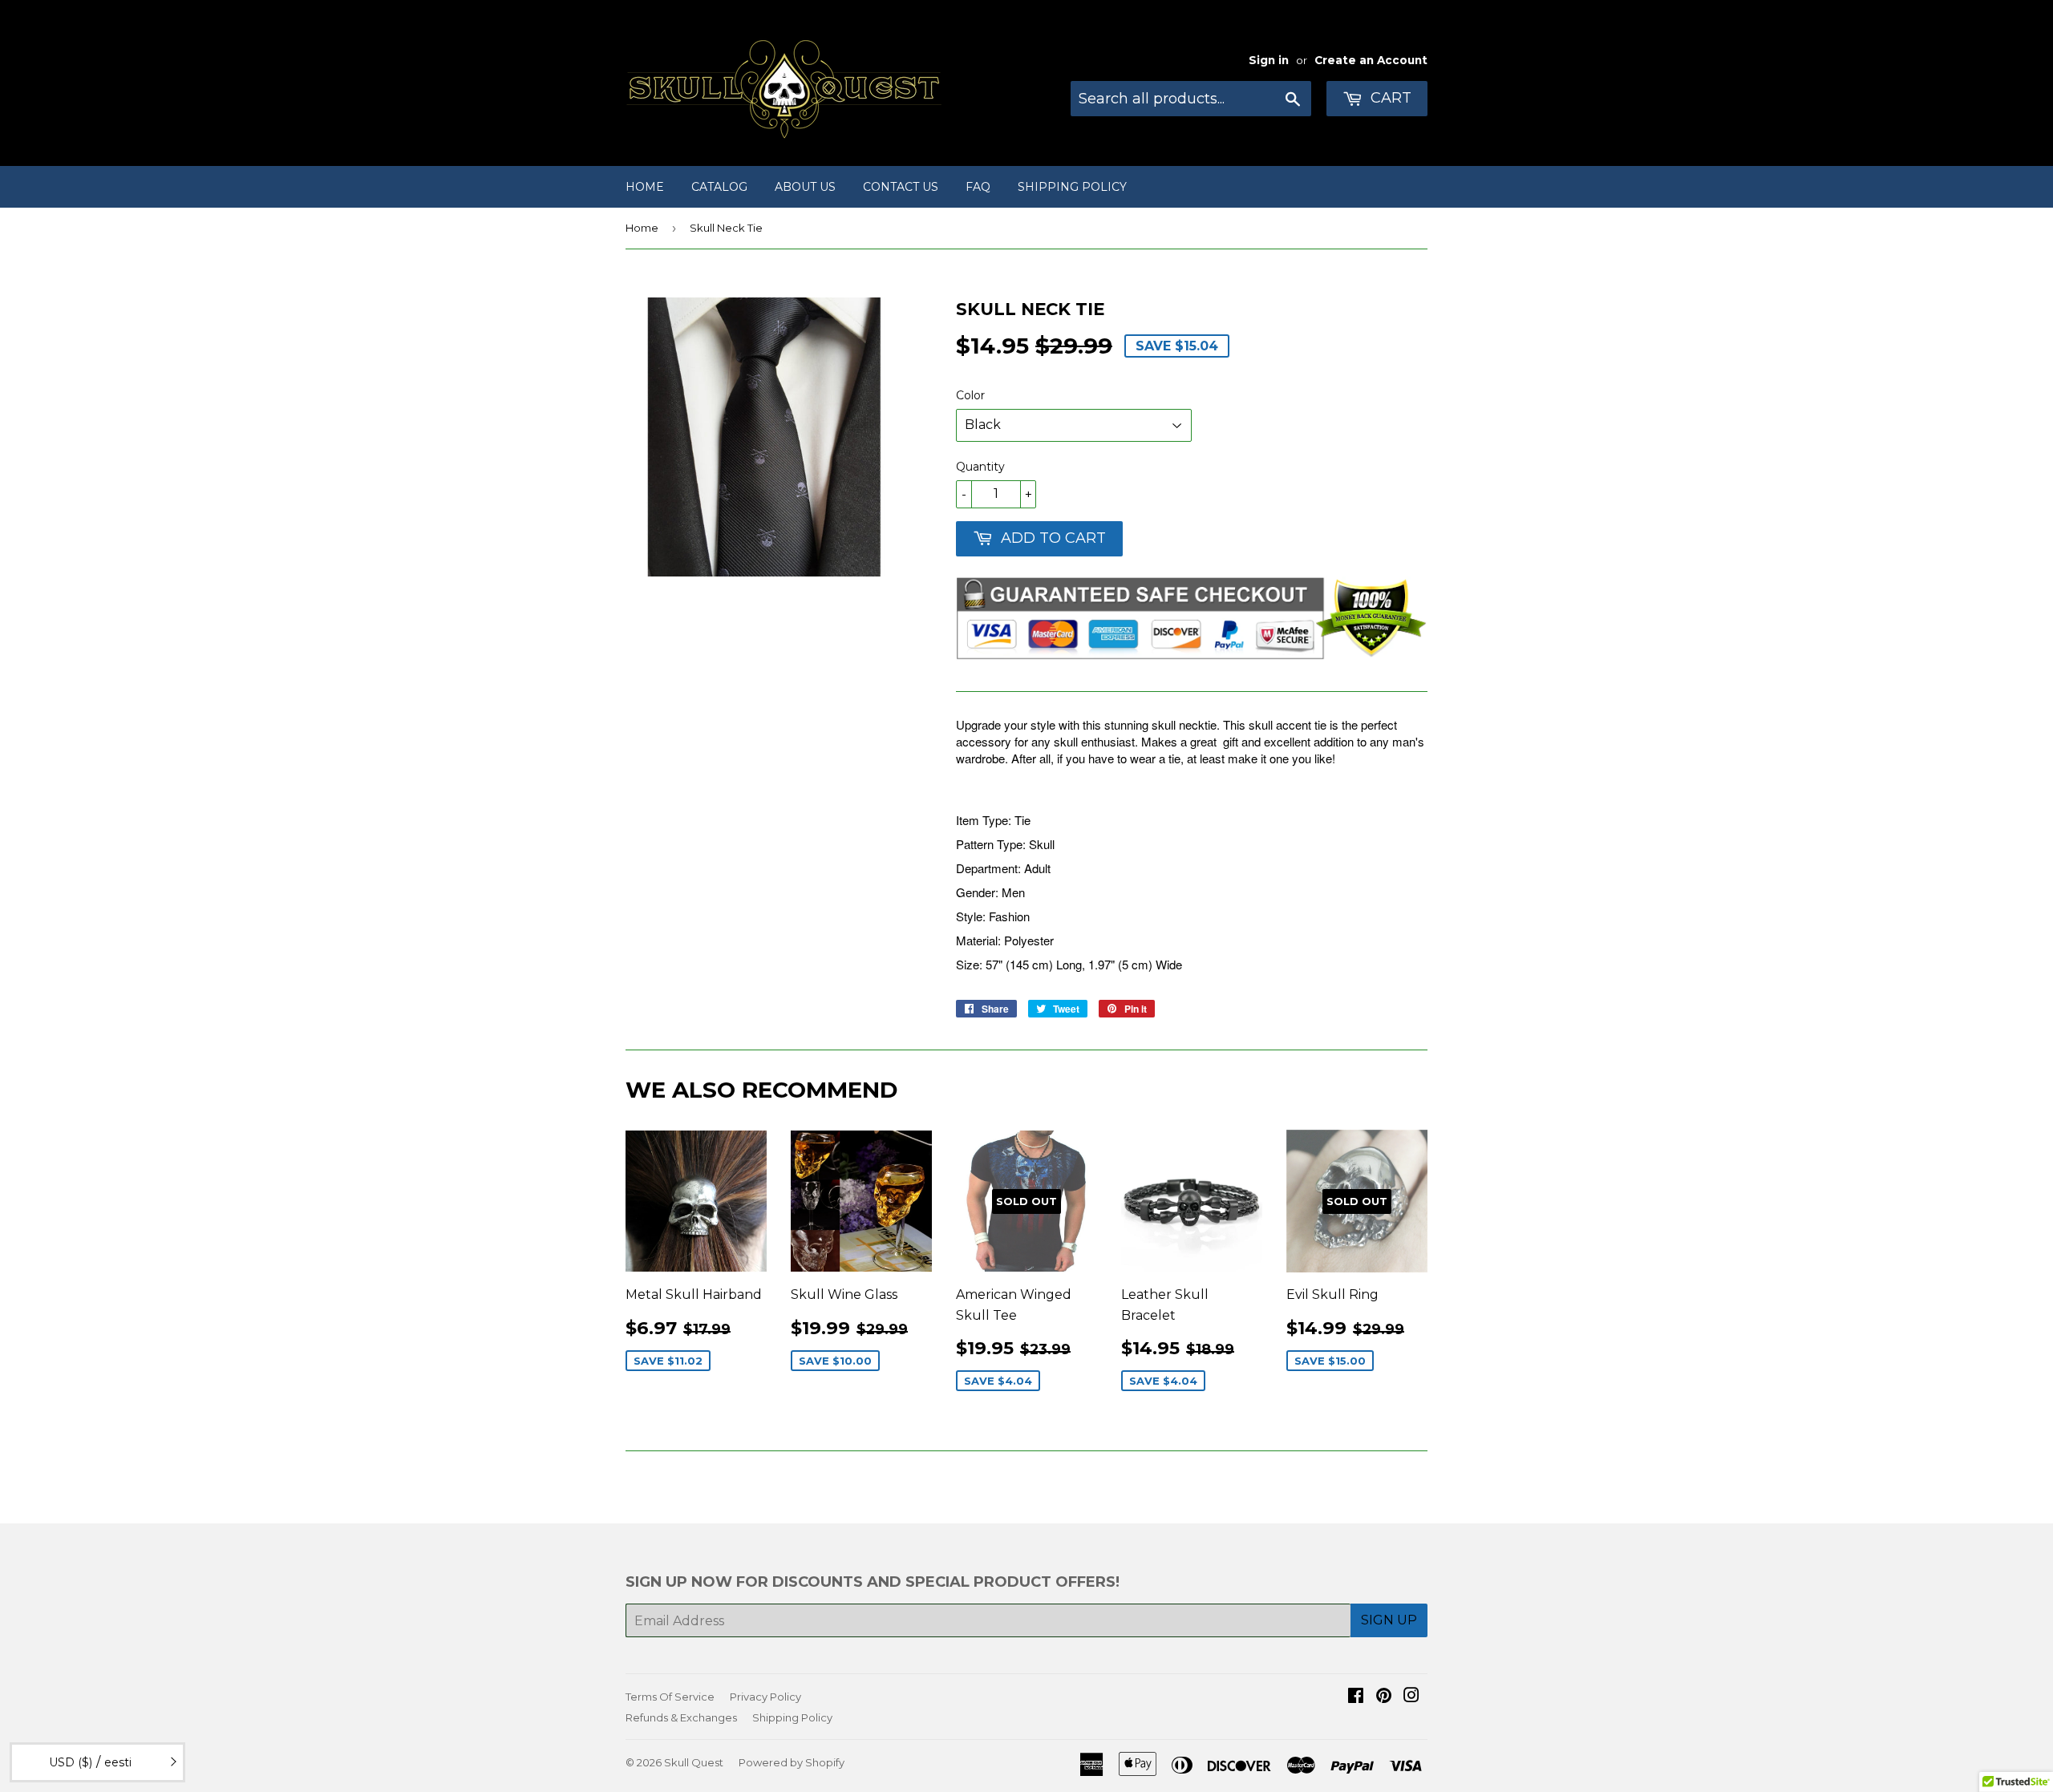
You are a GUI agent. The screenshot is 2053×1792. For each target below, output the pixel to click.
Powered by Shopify (792, 1762)
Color (970, 395)
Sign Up (1389, 1620)
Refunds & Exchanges (681, 1717)
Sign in (1269, 60)
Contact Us (901, 187)
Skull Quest (694, 1762)
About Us (805, 187)
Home (645, 187)
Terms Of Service (670, 1697)
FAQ (978, 187)
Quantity (980, 467)
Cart (1389, 98)
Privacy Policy (765, 1697)
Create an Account (1371, 60)
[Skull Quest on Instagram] (1411, 1697)
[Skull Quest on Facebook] (1356, 1697)
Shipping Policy (1072, 187)
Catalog (719, 187)
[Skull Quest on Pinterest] (1384, 1697)
